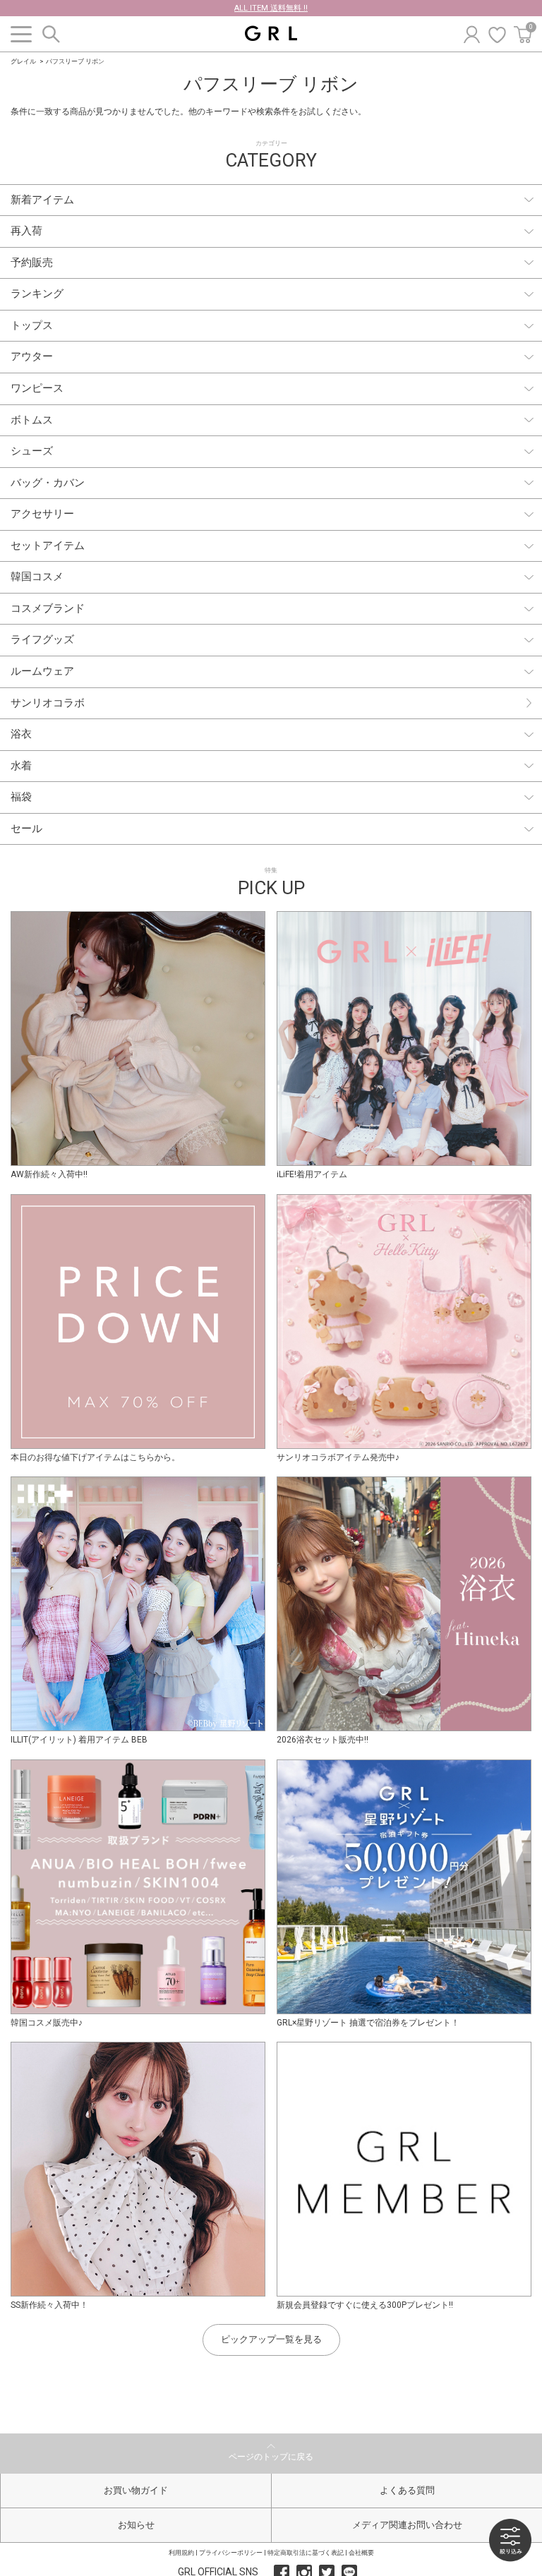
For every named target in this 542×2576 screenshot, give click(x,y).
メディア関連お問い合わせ (407, 2525)
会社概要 (361, 2553)
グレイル (23, 61)
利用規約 (181, 2553)
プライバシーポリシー (231, 2553)
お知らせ (136, 2525)
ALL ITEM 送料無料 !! (271, 8)
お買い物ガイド (136, 2490)
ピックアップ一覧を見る (271, 2339)
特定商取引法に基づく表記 (306, 2553)
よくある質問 (407, 2490)
